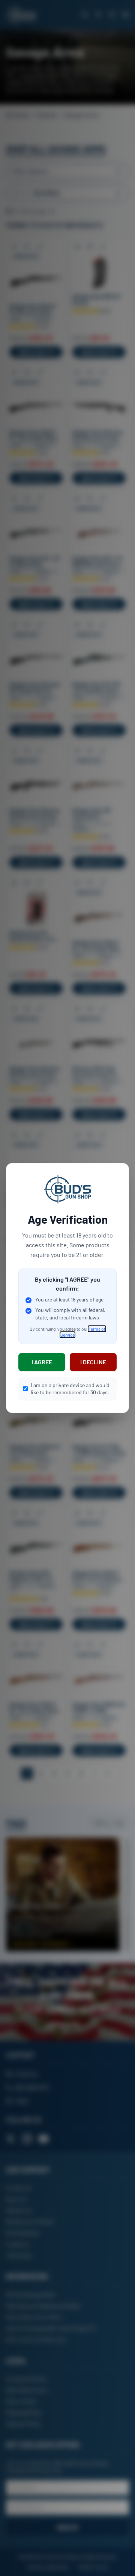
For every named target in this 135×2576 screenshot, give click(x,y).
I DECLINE (93, 1362)
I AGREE (42, 1362)
